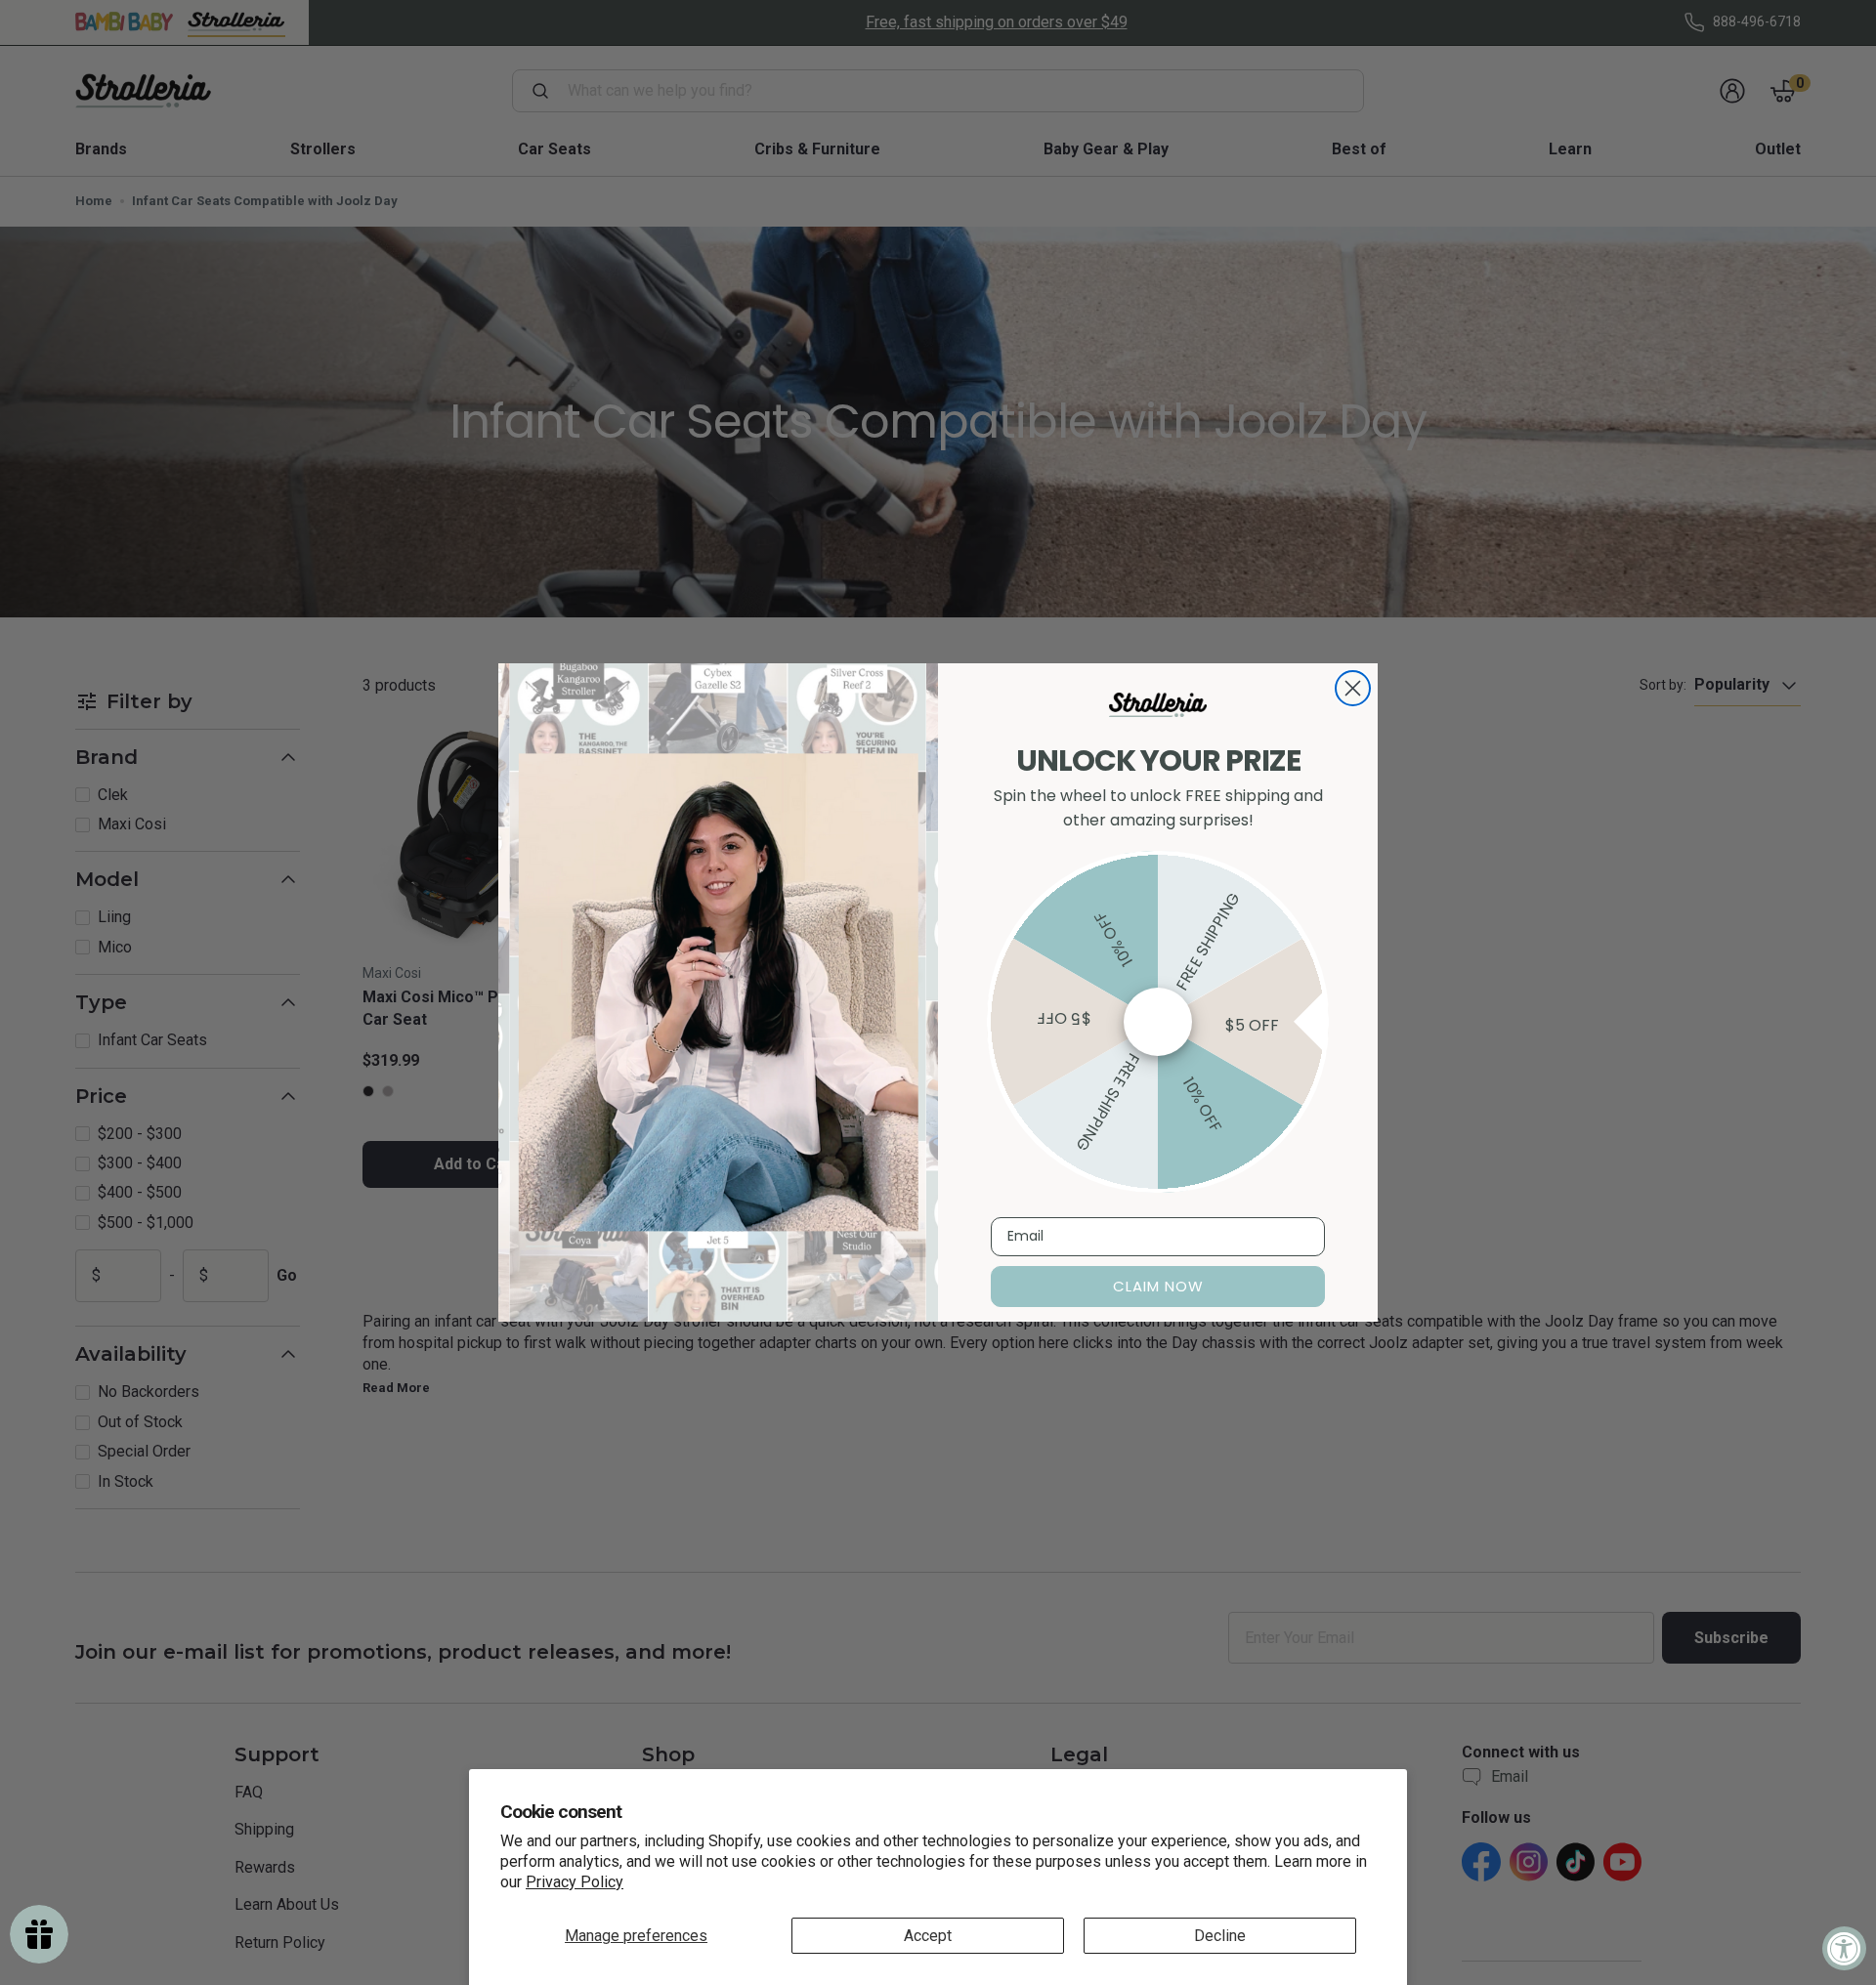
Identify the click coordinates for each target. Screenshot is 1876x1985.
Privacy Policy (575, 1882)
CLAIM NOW (1158, 1286)
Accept (928, 1936)
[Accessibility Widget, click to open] (1844, 1948)
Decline (1220, 1936)
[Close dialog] (1353, 688)
